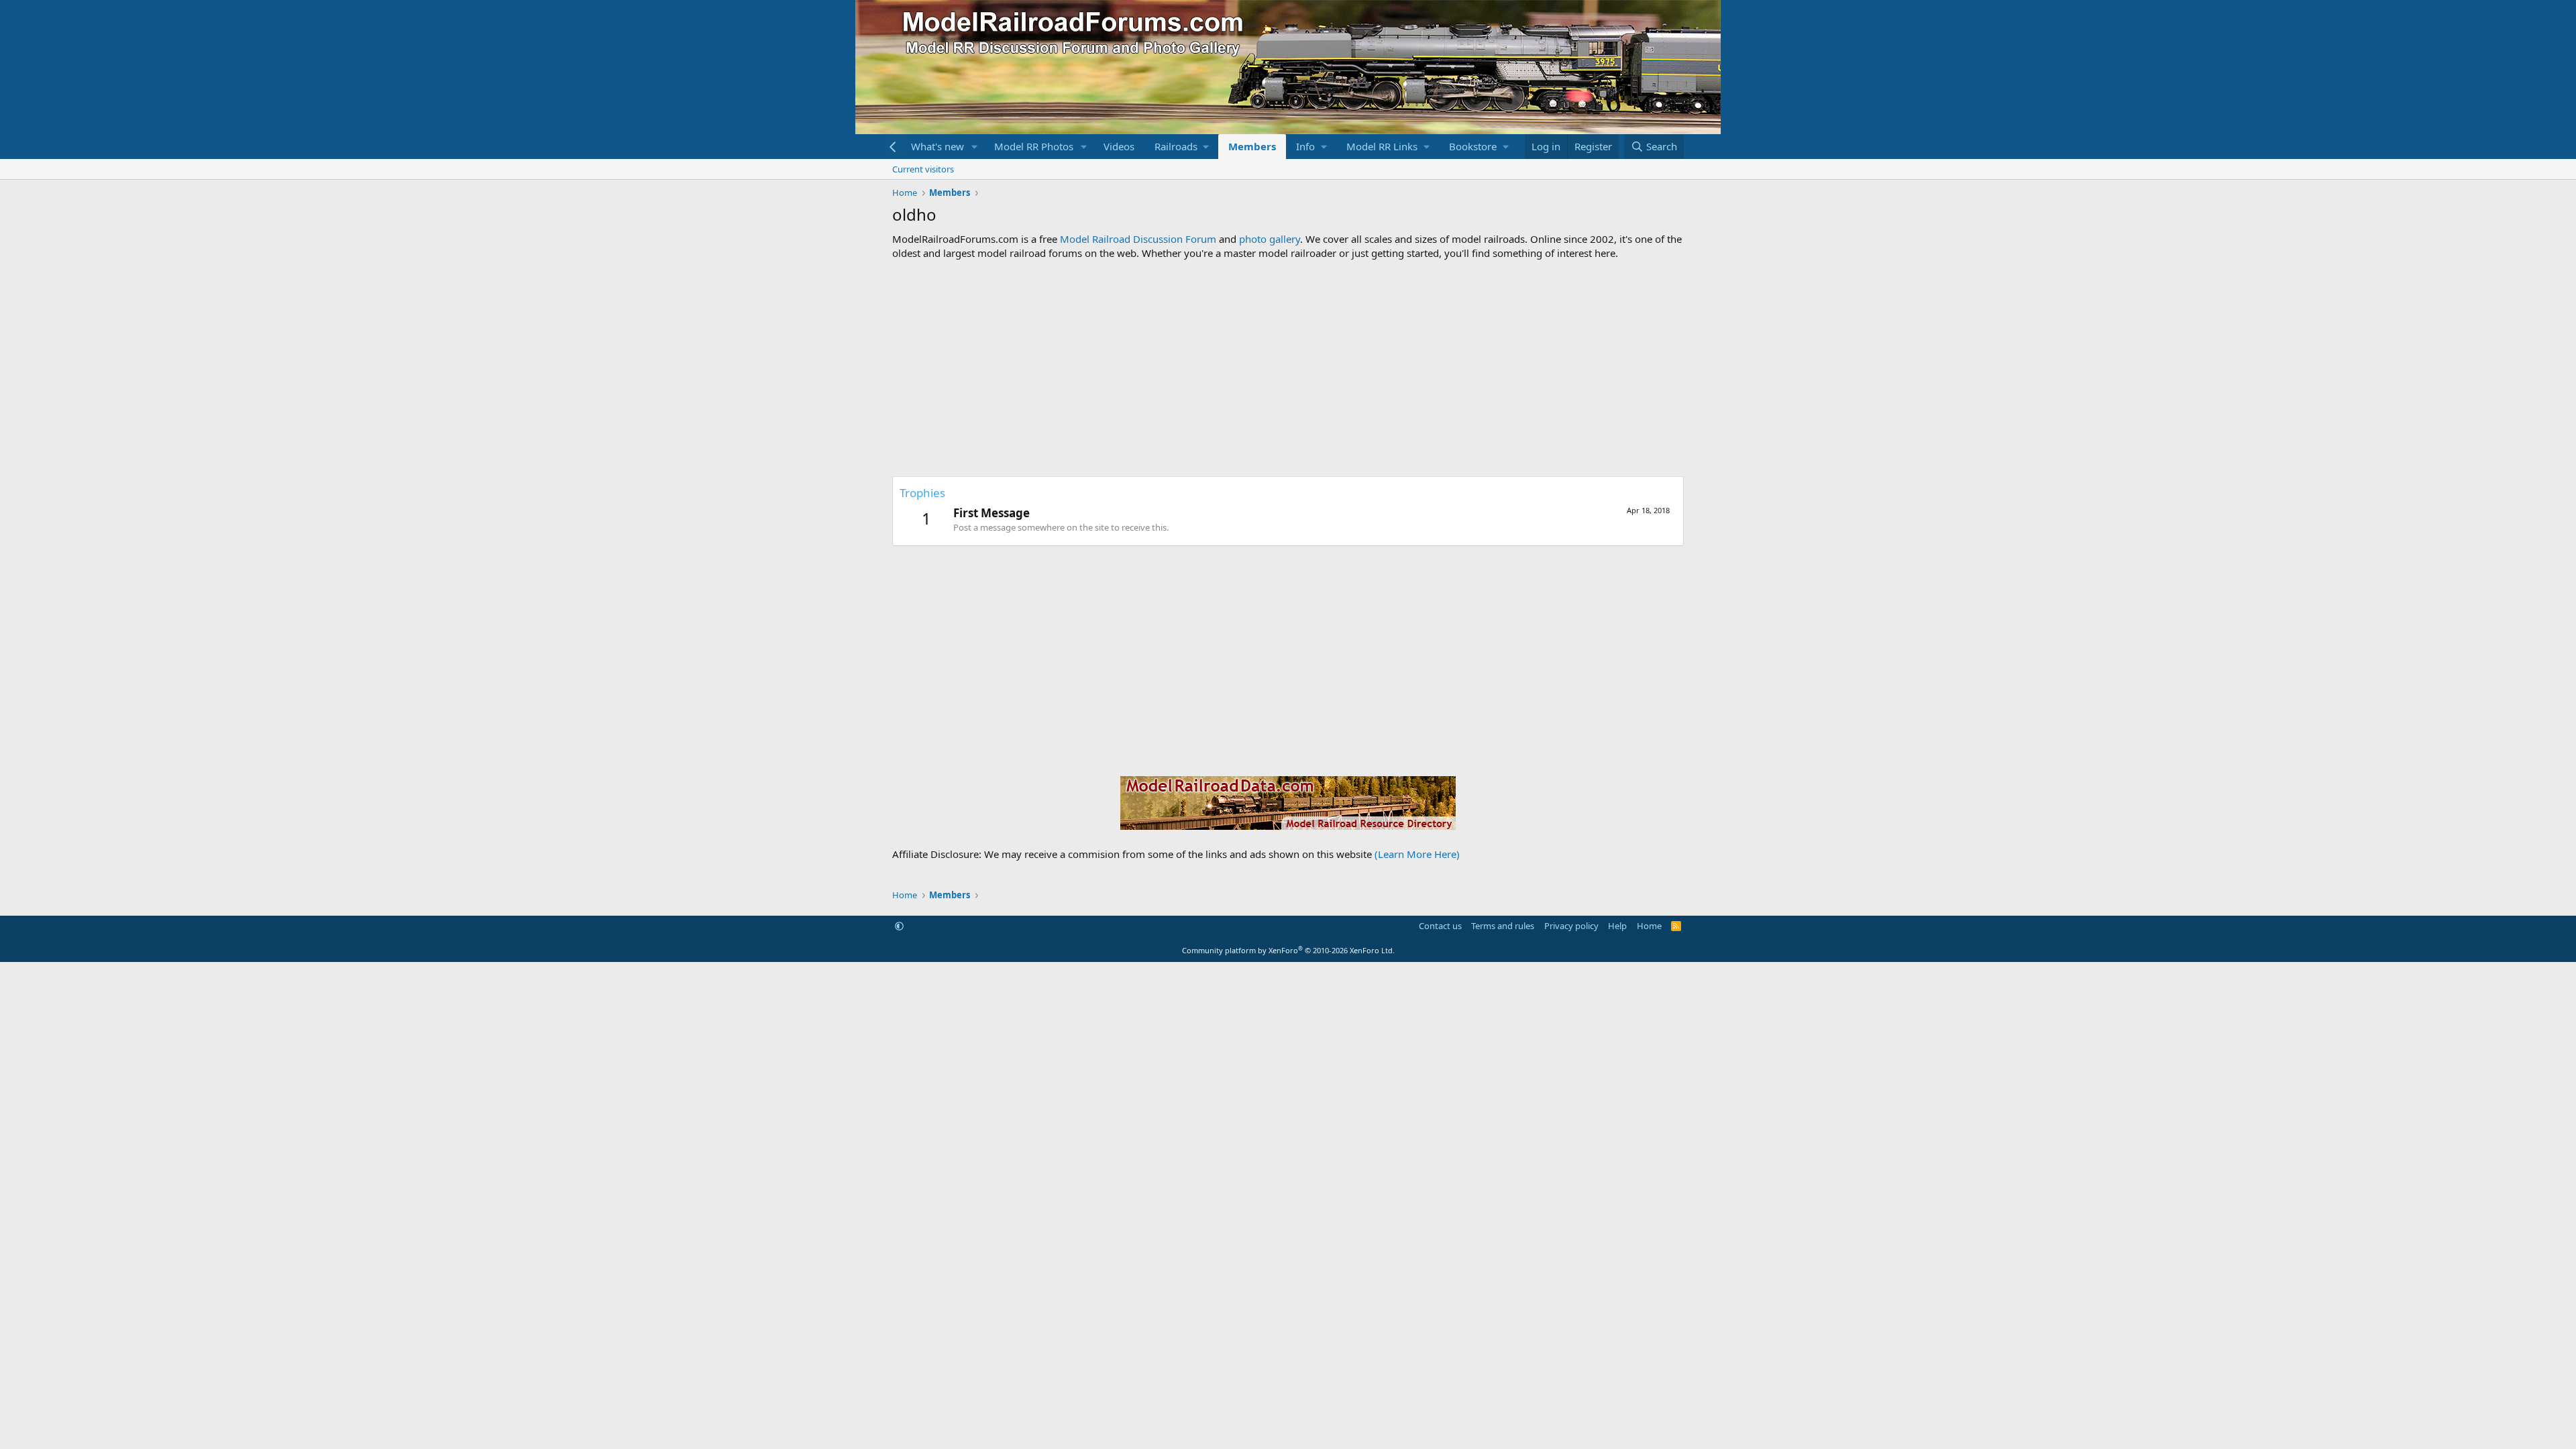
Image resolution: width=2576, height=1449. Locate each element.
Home (1649, 926)
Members (1252, 146)
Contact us (1440, 926)
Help (1617, 926)
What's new (937, 146)
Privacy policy (1571, 926)
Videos (1119, 146)
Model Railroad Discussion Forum (1138, 239)
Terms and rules (1503, 926)
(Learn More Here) (1417, 854)
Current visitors (923, 169)
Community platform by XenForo (1288, 950)
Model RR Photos (1034, 146)
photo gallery (1270, 239)
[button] (975, 147)
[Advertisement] (1288, 368)
